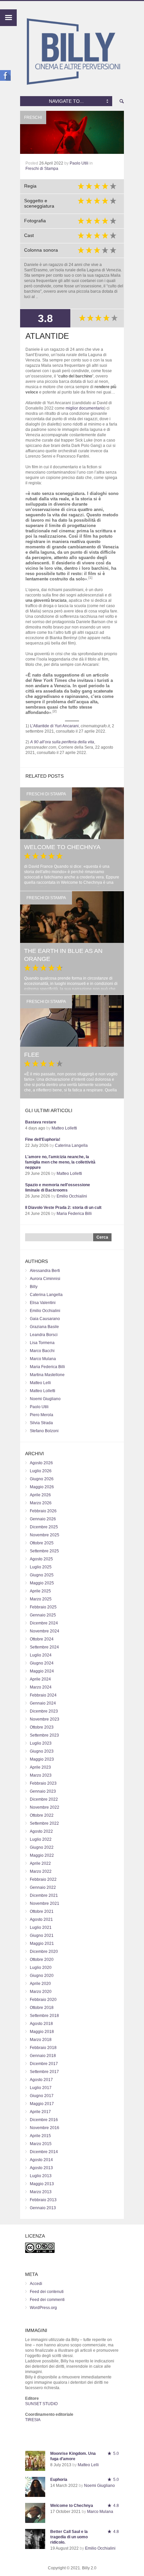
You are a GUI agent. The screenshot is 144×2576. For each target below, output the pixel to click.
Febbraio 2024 (43, 1695)
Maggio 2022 (42, 1855)
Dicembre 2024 (44, 1623)
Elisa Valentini (43, 1303)
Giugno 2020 (42, 1976)
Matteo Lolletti (64, 1128)
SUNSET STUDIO (41, 2404)
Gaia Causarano (45, 1319)
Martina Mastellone (47, 1375)
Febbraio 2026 (43, 1511)
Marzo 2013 (41, 2192)
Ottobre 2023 (42, 1727)
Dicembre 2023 (44, 1711)
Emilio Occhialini (72, 1196)
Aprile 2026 (40, 1495)
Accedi (36, 2284)
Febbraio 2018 (43, 2048)
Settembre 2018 (44, 2016)
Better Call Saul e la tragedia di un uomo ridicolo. (69, 2537)
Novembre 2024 (45, 1631)
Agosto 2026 (41, 1463)
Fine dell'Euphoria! (43, 1139)
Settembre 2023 (44, 1735)
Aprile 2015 (40, 2136)
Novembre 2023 (45, 1719)
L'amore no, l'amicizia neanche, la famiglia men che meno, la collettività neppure (60, 1162)
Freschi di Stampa (42, 169)
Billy (34, 1287)
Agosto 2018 (41, 2024)
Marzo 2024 (41, 1687)
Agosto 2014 (41, 2160)
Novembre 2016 (45, 2128)
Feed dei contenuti (47, 2292)
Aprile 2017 (40, 2112)
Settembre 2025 (44, 1551)
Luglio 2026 (41, 1471)
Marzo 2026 (41, 1503)
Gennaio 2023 (43, 1791)
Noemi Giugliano (45, 1399)
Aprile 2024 (40, 1679)
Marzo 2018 (41, 2040)
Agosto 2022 (41, 1831)
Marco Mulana (43, 1359)
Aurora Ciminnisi (45, 1279)
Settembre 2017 (44, 2072)
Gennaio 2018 (43, 2056)
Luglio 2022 (41, 1839)
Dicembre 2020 (44, 1952)
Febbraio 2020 (43, 2000)
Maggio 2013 (42, 2184)
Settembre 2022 (44, 1823)
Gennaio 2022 (43, 1887)
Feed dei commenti (47, 2300)
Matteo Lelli (40, 1383)
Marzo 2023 (41, 1775)
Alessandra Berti (45, 1271)
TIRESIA (33, 2420)
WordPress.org (43, 2308)
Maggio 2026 (42, 1487)
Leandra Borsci (44, 1335)
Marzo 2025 (41, 1599)
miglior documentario (85, 408)
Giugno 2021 (42, 1936)
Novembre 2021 (45, 1903)
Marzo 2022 (41, 1871)
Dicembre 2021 (44, 1895)
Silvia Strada (41, 1423)
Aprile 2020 (40, 1984)
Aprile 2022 (40, 1863)
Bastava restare (41, 1122)
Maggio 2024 (42, 1671)
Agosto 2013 (41, 2168)
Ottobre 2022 (42, 1815)
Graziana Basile (44, 1327)
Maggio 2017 (42, 2104)
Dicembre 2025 (44, 1527)
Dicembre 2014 (44, 2152)
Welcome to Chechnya (62, 847)
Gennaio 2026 (43, 1519)
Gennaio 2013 (43, 2208)
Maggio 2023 (42, 1759)
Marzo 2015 (41, 2144)
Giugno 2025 (42, 1575)
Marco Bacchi (42, 1351)
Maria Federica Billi (74, 1214)
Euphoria (59, 2480)
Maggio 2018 (42, 2032)
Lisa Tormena (42, 1343)
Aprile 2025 (40, 1591)
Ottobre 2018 (42, 2008)
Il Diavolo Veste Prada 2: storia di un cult (63, 1208)
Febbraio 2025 (43, 1607)
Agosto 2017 (41, 2080)
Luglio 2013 (41, 2176)
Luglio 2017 (41, 2088)
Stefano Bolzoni (44, 1431)
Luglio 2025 (41, 1567)
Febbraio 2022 (43, 1879)
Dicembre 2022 (44, 1799)
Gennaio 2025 (43, 1615)
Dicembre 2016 (44, 2120)
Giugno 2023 (42, 1751)
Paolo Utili (79, 163)
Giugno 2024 (42, 1663)
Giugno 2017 (42, 2096)
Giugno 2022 (42, 1847)
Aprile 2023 (40, 1767)
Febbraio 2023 (43, 1783)
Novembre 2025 (45, 1535)
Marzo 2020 (41, 1992)
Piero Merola (42, 1415)
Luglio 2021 (41, 1927)
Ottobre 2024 (42, 1639)
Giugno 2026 (42, 1479)
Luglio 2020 (41, 1968)
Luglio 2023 (41, 1743)
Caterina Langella (71, 1145)
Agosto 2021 (41, 1919)
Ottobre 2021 (42, 1911)
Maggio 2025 (42, 1583)
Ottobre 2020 (42, 1960)
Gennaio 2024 (43, 1703)
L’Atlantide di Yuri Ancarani (54, 726)
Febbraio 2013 (43, 2200)
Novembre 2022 (45, 1807)
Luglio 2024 (41, 1655)
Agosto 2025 (41, 1559)
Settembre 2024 (44, 1647)
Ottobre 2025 (42, 1543)
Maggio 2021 (42, 1944)
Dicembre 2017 (44, 2064)
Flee (32, 1055)
